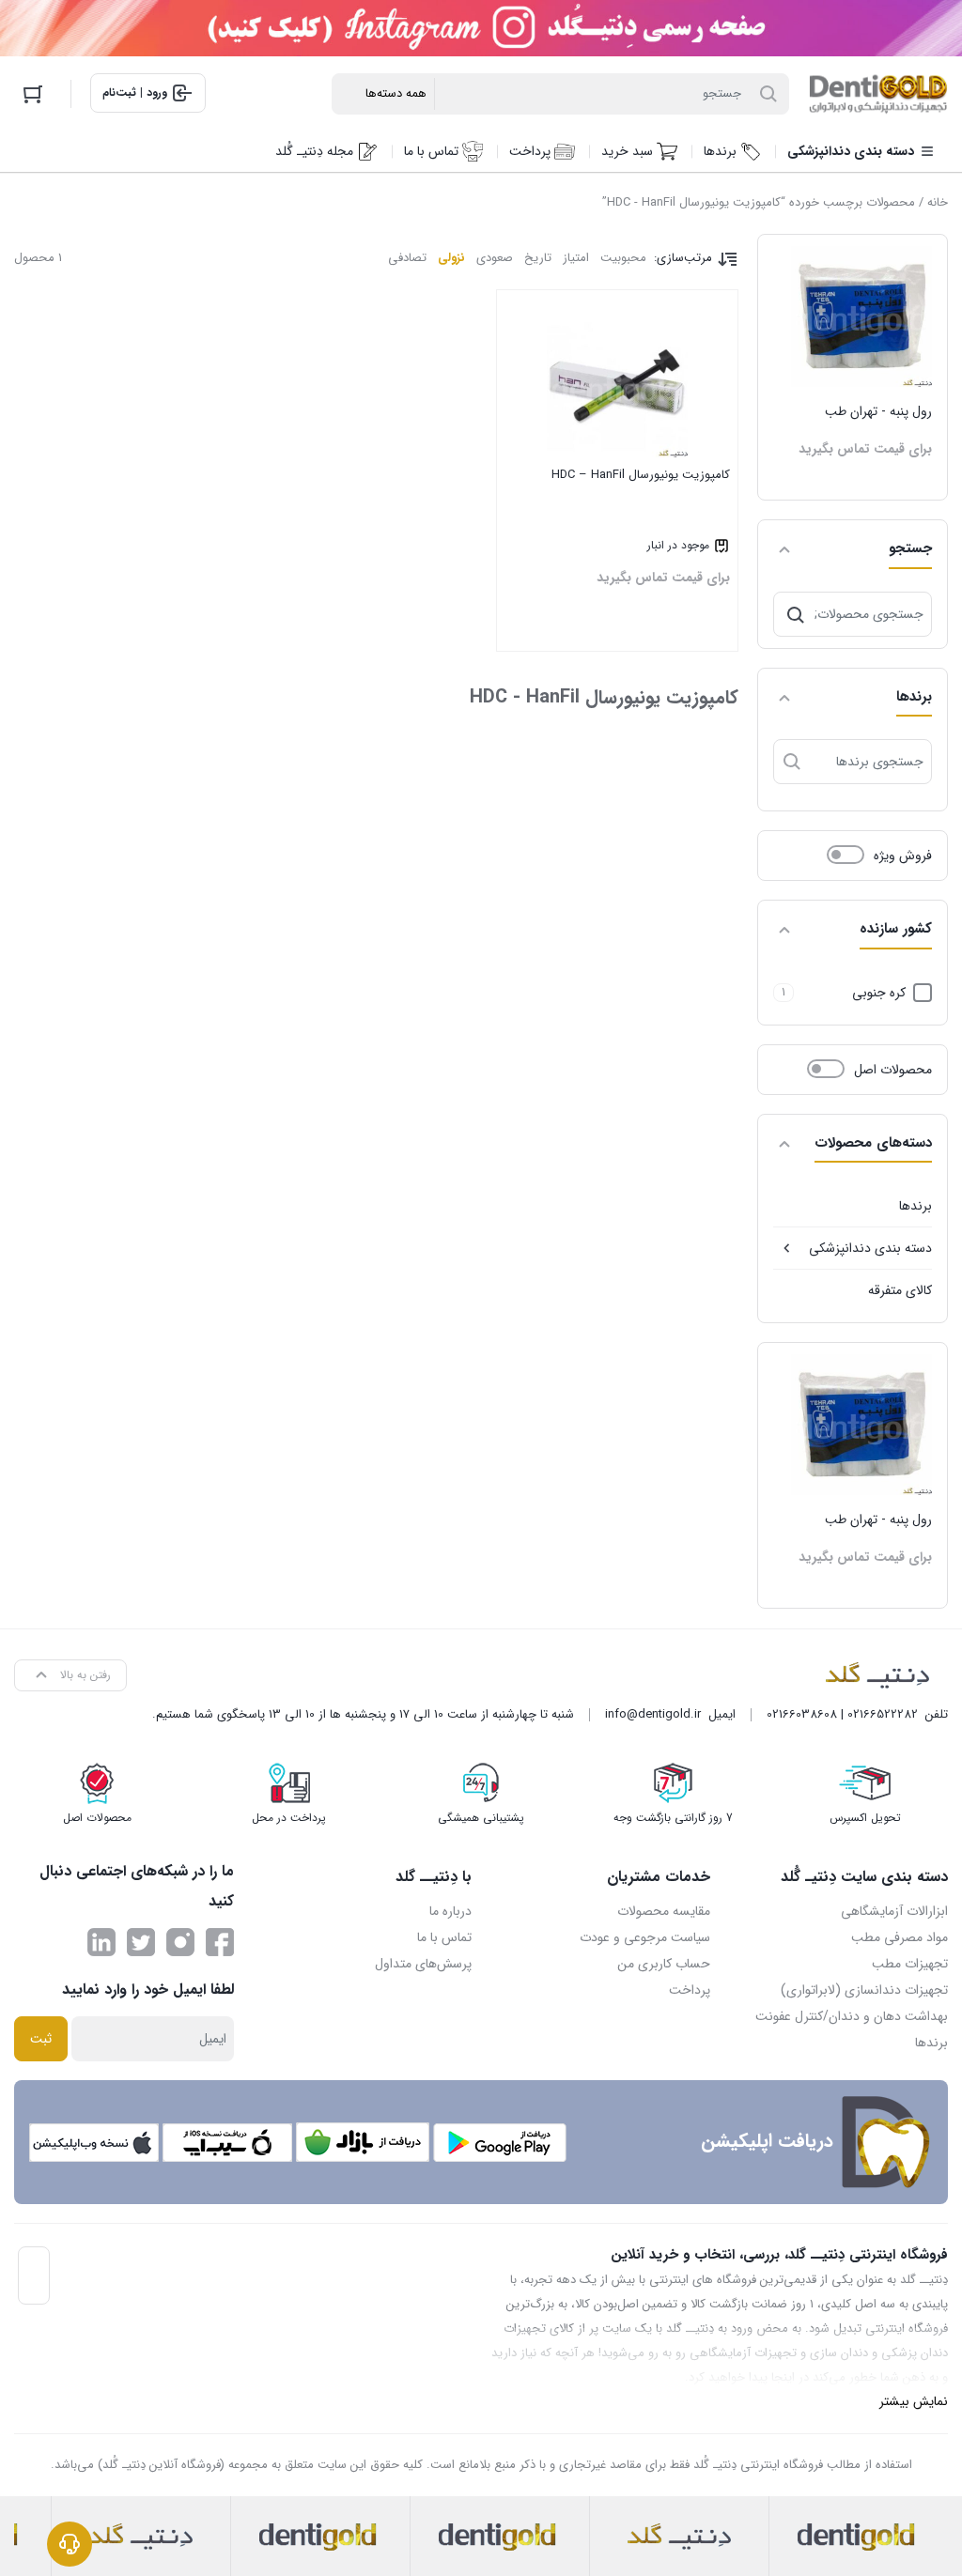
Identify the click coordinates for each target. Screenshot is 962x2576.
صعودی (495, 258)
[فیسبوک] (220, 1942)
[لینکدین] (101, 1942)
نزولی (451, 258)
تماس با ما (444, 1937)
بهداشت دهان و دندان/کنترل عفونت (852, 2016)
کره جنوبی (879, 993)
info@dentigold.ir (653, 1714)
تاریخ (538, 258)
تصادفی (407, 258)
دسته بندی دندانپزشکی (870, 1248)
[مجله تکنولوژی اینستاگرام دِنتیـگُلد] (180, 1942)
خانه (938, 202)
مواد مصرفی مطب (900, 1937)
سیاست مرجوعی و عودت (645, 1937)
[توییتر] (141, 1942)
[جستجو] (796, 614)
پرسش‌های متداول (423, 1964)
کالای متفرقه (900, 1290)
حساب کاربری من (664, 1964)
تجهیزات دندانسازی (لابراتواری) (864, 1990)
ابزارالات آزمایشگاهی (894, 1911)
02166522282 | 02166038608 (842, 1714)
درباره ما (450, 1911)
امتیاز (576, 258)
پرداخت (690, 1990)
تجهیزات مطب (910, 1964)
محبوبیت (623, 258)
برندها (915, 1206)
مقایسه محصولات (664, 1911)
